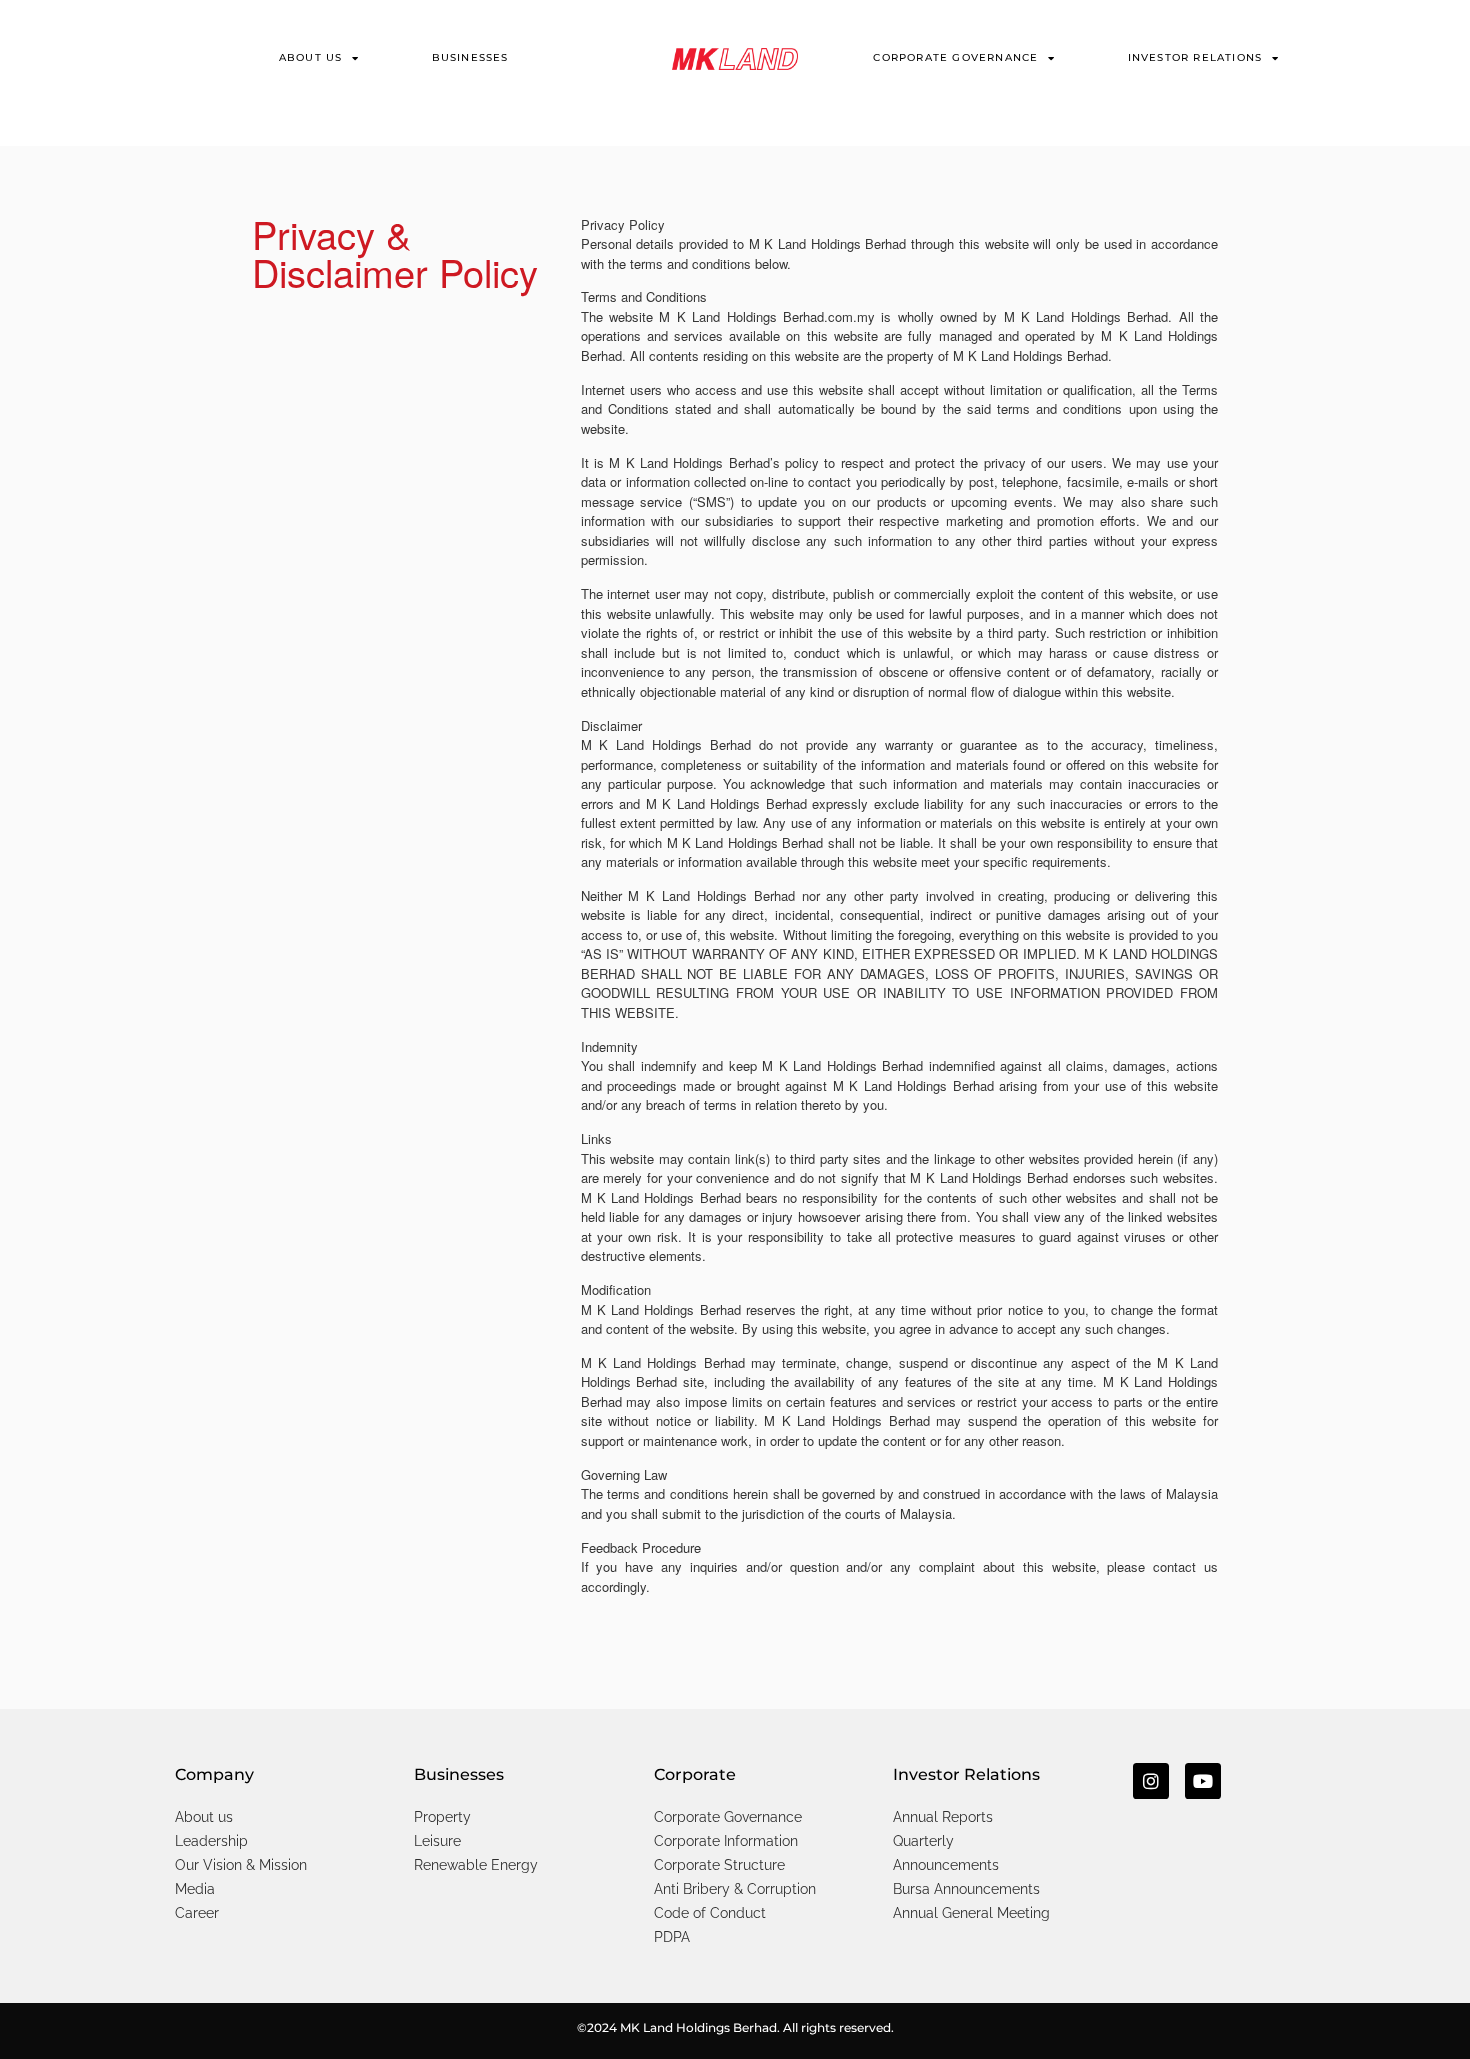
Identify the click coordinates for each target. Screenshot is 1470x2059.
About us (204, 1817)
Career (197, 1913)
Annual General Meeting (971, 1913)
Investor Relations (1195, 57)
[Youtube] (1203, 1781)
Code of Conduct (710, 1913)
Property (442, 1817)
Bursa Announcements (966, 1889)
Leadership (211, 1841)
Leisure (437, 1841)
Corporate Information (726, 1841)
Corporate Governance (955, 57)
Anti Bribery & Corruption (735, 1889)
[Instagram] (1151, 1781)
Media (195, 1889)
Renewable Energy (476, 1865)
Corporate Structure (719, 1865)
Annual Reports (943, 1817)
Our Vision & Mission (241, 1865)
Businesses (470, 57)
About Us (311, 57)
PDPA (672, 1937)
